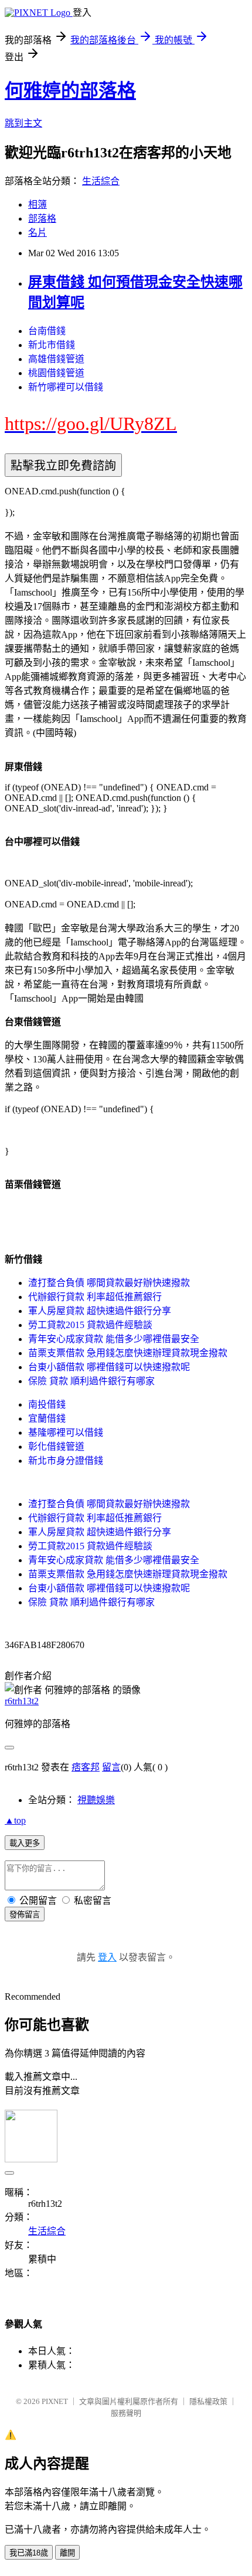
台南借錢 (47, 331)
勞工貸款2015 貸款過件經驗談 (90, 1325)
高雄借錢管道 (56, 359)
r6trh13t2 (22, 1701)
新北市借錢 (52, 345)
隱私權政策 (208, 2401)
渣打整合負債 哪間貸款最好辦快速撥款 (109, 1283)
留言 (111, 1767)
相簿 (38, 204)
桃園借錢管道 (56, 373)
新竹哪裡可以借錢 (66, 387)
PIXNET (55, 2401)
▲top (15, 1820)
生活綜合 (101, 181)
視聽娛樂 (96, 1800)
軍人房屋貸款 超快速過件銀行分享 (100, 1311)
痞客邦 (86, 1767)
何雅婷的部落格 (70, 91)
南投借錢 (47, 1404)
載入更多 (25, 1843)
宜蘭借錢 (47, 1418)
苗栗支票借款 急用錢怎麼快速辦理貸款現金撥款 (128, 1353)
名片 (38, 233)
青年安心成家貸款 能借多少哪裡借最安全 (114, 1339)
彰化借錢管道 (56, 1447)
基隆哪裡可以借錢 (66, 1433)
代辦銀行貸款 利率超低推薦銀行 (95, 1297)
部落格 (42, 219)
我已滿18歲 (29, 2553)
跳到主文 (23, 123)
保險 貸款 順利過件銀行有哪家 (91, 1381)
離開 (67, 2553)
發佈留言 (25, 1915)
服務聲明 (126, 2413)
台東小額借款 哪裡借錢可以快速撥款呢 (109, 1367)
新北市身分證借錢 (66, 1461)
